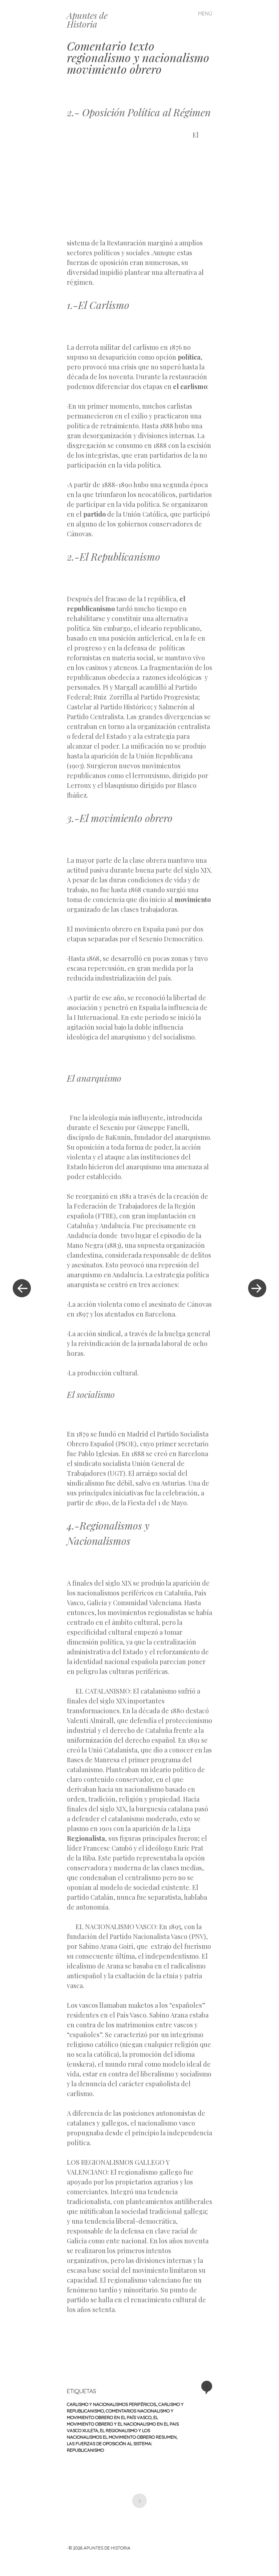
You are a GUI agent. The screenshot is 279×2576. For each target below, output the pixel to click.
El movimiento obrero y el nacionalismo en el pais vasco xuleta (123, 2424)
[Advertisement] (130, 183)
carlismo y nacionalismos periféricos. (112, 2404)
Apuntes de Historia (87, 20)
